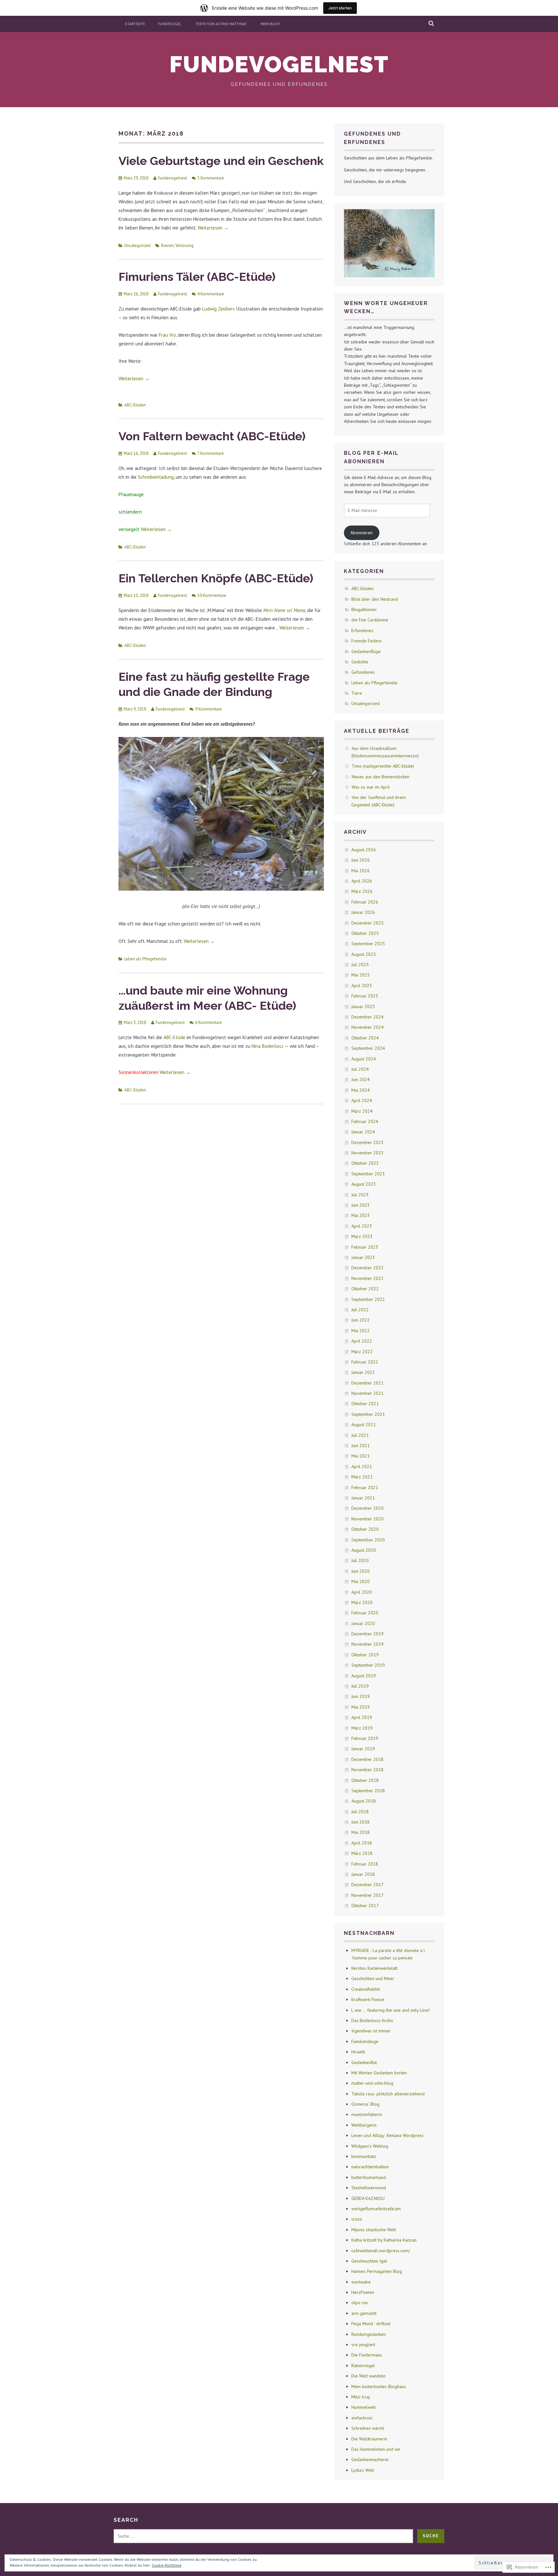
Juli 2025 (360, 965)
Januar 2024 (363, 1132)
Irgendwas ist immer (371, 2031)
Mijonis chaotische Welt (374, 2230)
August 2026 (364, 850)
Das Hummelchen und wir (376, 2449)
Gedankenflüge (366, 651)
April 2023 (362, 1226)
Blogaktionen (364, 609)
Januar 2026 (363, 912)
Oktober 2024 (365, 1038)
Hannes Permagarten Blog (377, 2271)
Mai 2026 (361, 871)
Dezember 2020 (367, 1508)
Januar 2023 (363, 1257)
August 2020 (364, 1550)
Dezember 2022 (367, 1268)
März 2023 (362, 1236)
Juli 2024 (360, 1069)
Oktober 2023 (365, 1163)
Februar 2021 (365, 1487)
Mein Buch (270, 24)
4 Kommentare (211, 294)
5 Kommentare (211, 178)
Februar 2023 (365, 1247)
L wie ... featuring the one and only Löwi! (391, 2010)
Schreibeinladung (155, 477)
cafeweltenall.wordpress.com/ (381, 2251)
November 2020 (367, 1519)
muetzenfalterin (367, 2114)
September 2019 (368, 1665)
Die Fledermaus (367, 2355)
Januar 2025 (363, 1007)
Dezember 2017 (367, 1885)
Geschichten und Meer (373, 1978)
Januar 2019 (363, 1749)
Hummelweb (364, 2407)
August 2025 (364, 954)
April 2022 (362, 1341)
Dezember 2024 (367, 1017)
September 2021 (368, 1414)
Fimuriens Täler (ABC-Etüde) (197, 277)
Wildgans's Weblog (370, 2146)
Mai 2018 (361, 1832)
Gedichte (360, 662)
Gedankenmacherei (370, 2459)
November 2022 (367, 1278)
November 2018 (367, 1770)
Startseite (135, 24)
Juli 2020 (360, 1560)
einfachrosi (362, 2418)
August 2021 (364, 1425)
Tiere (357, 693)
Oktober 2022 (365, 1289)
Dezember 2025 (367, 923)
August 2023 (364, 1184)
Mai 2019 (361, 1707)
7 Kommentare (211, 453)
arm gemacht (364, 2313)
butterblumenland (369, 2177)
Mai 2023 (361, 1215)
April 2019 (362, 1717)
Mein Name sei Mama (284, 610)
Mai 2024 (361, 1090)
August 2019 (364, 1676)
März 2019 (362, 1728)
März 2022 (362, 1352)
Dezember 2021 (367, 1383)
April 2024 (362, 1100)
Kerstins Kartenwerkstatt (374, 1968)
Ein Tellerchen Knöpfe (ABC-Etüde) (216, 578)
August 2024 (364, 1059)
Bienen (167, 245)
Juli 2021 (360, 1435)
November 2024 (367, 1027)
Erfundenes (362, 630)
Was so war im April (371, 787)
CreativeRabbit (366, 1989)
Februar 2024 (365, 1121)
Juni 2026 (361, 860)
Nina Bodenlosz (268, 1046)
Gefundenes (363, 672)
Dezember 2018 (367, 1759)
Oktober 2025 (365, 933)
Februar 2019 (365, 1738)
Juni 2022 (361, 1320)
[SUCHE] (432, 24)
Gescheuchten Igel (369, 2261)
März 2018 (362, 1853)
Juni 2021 (361, 1446)
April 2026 (362, 881)
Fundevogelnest (279, 64)
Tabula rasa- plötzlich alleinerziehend (388, 2094)
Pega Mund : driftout (371, 2324)
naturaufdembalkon (370, 2167)
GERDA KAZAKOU (368, 2198)
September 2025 (368, 944)
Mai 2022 (361, 1331)
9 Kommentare (208, 709)
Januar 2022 (363, 1372)
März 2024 (362, 1111)
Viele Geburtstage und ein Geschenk (221, 161)
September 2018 (368, 1791)
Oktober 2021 (365, 1404)
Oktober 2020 (365, 1529)
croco (357, 2219)
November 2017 (367, 1895)
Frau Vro (167, 335)
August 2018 (364, 1801)
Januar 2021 (363, 1498)
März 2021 (362, 1477)
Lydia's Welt (363, 2470)
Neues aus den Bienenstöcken (381, 777)
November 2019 (367, 1644)
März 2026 (362, 891)
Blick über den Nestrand (375, 599)
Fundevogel (170, 24)
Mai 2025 (361, 975)
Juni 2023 (361, 1205)
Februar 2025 (365, 996)
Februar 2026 (365, 902)
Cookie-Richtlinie (167, 2565)
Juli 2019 (360, 1686)
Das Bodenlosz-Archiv (372, 2020)
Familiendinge (365, 2041)
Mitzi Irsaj (361, 2397)
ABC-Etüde (174, 1037)
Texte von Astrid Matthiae (221, 24)
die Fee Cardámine (370, 620)
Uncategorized (137, 245)
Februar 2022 (365, 1362)
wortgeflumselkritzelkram (376, 2209)
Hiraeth (358, 2052)
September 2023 (368, 1174)
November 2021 (367, 1393)
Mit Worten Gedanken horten (379, 2073)
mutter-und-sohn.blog (372, 2083)
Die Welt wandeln (368, 2376)
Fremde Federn (367, 641)
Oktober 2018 (365, 1780)
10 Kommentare (212, 595)
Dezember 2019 (367, 1634)
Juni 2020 (361, 1571)
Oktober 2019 (365, 1655)
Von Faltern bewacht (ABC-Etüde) (212, 436)
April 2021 (362, 1467)
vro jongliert (363, 2345)
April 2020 (362, 1592)
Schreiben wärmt (368, 2428)
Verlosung (184, 245)
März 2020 (362, 1602)
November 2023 (367, 1153)
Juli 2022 (360, 1310)
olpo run (360, 2303)
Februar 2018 (365, 1864)
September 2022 (368, 1299)
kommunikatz (364, 2156)
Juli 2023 (360, 1195)
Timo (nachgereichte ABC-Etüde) (383, 766)
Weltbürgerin (364, 2125)
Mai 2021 (361, 1456)
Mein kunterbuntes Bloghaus (379, 2387)
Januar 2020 (363, 1623)
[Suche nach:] (263, 2536)
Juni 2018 (361, 1822)
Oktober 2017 (365, 1906)
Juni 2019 (361, 1696)
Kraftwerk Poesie (368, 1999)
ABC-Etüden (135, 405)
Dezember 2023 (367, 1142)
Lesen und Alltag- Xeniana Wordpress (387, 2135)
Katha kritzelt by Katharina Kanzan (384, 2240)
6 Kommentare (208, 1022)
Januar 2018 (363, 1874)
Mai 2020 (361, 1581)
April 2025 (362, 986)
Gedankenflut (364, 2062)
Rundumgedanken (369, 2334)
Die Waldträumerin (369, 2439)
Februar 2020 (365, 1613)
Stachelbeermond (369, 2188)
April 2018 (362, 1843)
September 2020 (368, 1540)
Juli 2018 (360, 1812)
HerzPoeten (363, 2292)
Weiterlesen (213, 228)
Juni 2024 (361, 1079)
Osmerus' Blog (365, 2104)
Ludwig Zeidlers (218, 309)
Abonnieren (362, 533)
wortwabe (361, 2282)
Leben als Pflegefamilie (145, 959)
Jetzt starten (340, 8)
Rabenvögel (363, 2366)
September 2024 (368, 1048)
